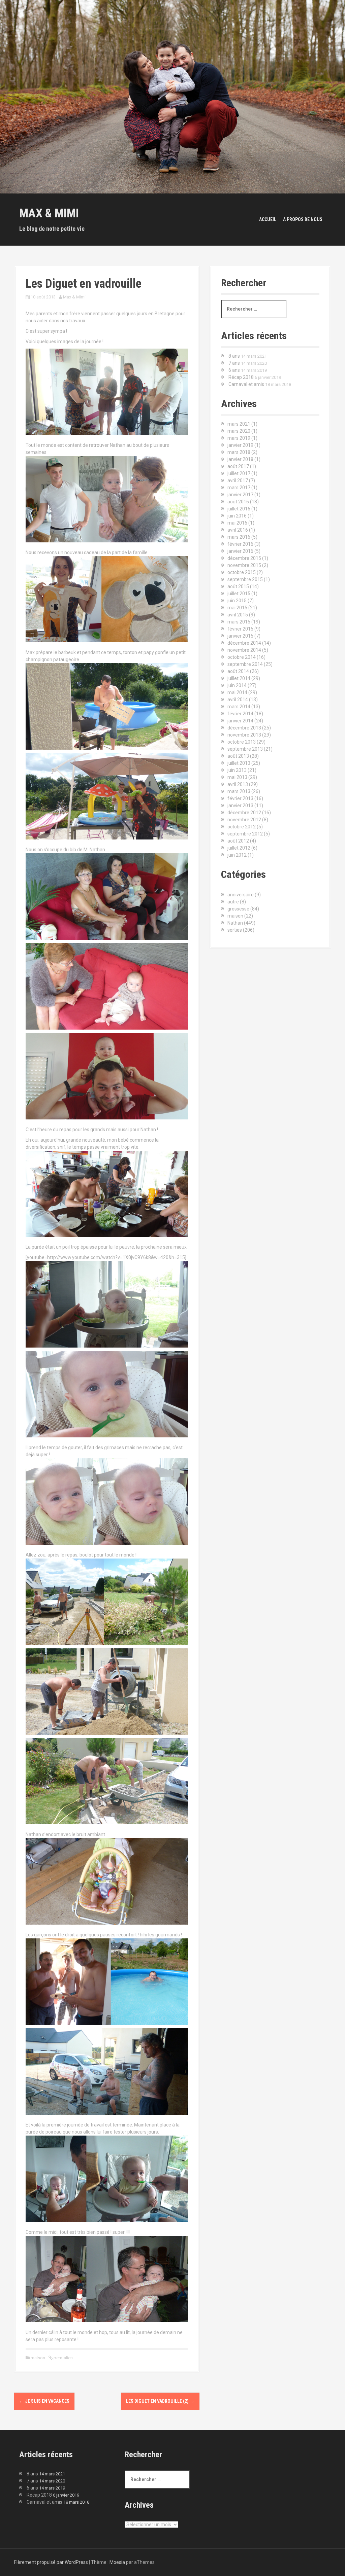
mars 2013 (239, 791)
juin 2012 (237, 855)
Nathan (235, 923)
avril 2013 (238, 784)
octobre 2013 (242, 742)
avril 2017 (238, 480)
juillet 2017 (239, 473)
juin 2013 (237, 770)
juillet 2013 (239, 763)
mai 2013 (237, 777)
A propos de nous (303, 219)
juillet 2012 (239, 848)
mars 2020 (239, 431)
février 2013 (240, 798)
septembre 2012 (245, 834)
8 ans (234, 356)
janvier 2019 (240, 445)
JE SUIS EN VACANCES (44, 2401)
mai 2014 (237, 692)
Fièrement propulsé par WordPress (51, 2562)
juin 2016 (237, 516)
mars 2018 (239, 452)
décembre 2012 (244, 813)
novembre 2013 (244, 735)
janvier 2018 (240, 459)
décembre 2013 (244, 728)
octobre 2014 (242, 657)
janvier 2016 (240, 551)
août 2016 (238, 502)
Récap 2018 (241, 377)
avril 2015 (238, 615)
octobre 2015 (242, 572)
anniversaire (241, 895)
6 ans (234, 370)
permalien (63, 2358)
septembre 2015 (245, 579)
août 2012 (238, 841)
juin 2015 (237, 601)
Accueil (268, 219)
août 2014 (238, 671)
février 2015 (240, 629)
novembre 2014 (244, 650)
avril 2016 (238, 530)
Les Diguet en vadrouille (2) (160, 2401)
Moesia (117, 2562)
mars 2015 (239, 622)
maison (38, 2358)
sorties (235, 930)
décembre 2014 (244, 643)
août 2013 (238, 756)
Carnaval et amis (246, 384)
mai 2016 (237, 523)
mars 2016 (239, 537)
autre (233, 902)
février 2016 (240, 544)
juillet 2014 (239, 678)
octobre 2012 (242, 827)
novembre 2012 (244, 820)
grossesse (238, 909)
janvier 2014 (240, 721)
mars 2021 (239, 424)
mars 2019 (239, 438)
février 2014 (240, 714)
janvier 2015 (240, 636)
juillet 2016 (239, 509)
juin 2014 (237, 685)
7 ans (234, 363)
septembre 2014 (245, 664)
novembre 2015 (244, 565)
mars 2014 (239, 707)
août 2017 (238, 466)
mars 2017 (239, 488)
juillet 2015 (239, 594)
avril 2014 (238, 700)
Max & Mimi (49, 213)
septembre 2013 (245, 749)
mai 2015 (237, 608)
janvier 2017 (240, 495)
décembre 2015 (244, 558)
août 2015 (238, 586)
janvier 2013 (240, 806)
